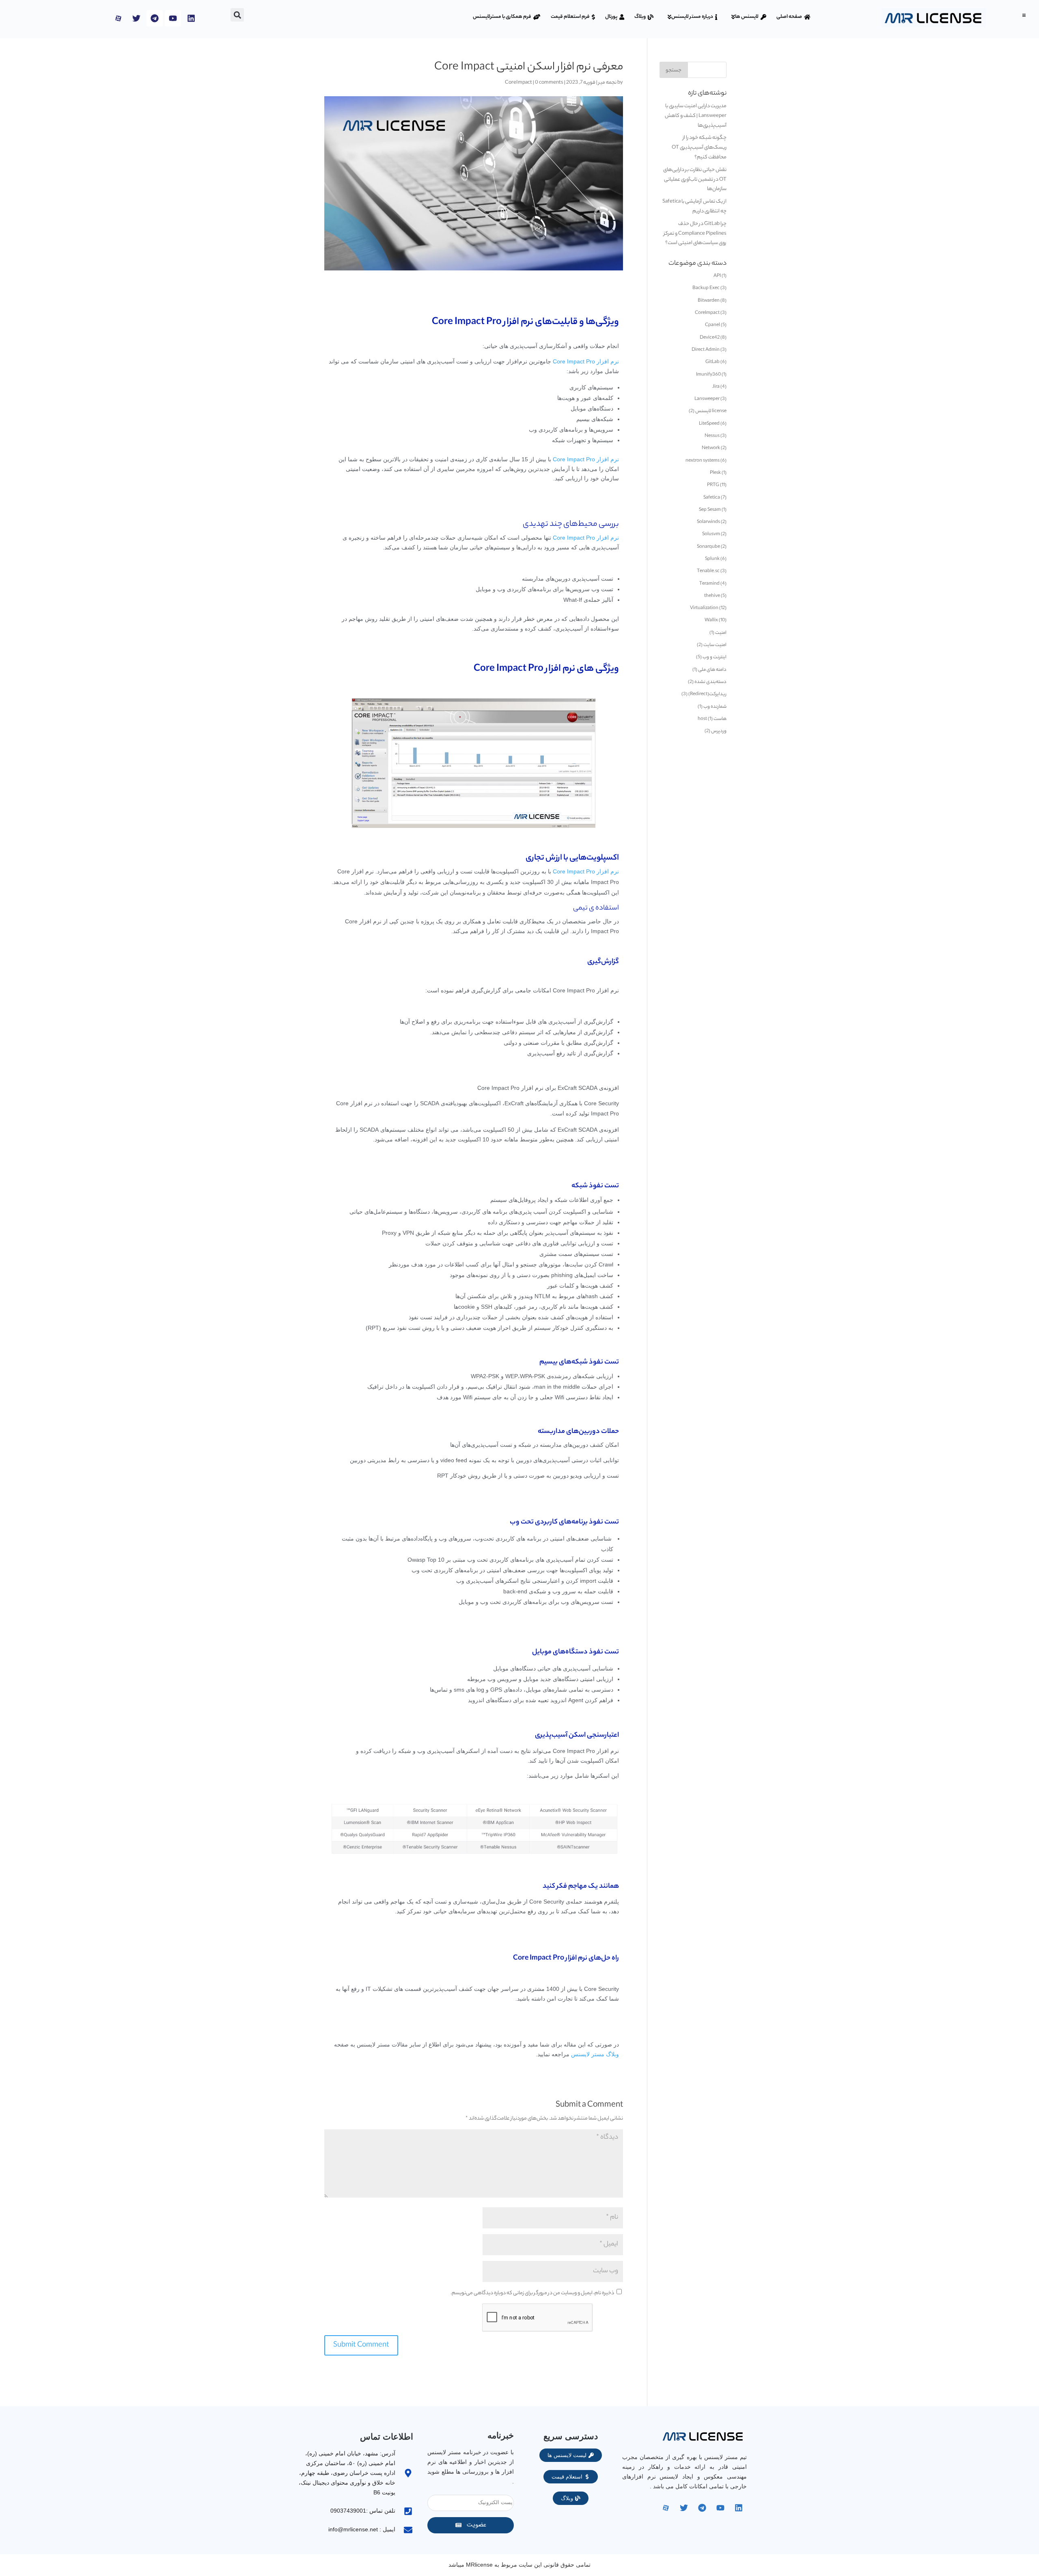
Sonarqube (708, 547)
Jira (716, 387)
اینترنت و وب (715, 657)
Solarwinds (708, 522)
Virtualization (704, 608)
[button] (1024, 15)
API (717, 276)
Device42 (710, 338)
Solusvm (711, 534)
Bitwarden (709, 301)
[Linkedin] (191, 18)
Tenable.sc (708, 571)
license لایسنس (711, 411)
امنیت (721, 633)
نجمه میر (607, 83)
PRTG (713, 485)
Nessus (712, 436)
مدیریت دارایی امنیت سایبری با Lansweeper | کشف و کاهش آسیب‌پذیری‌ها (696, 116)
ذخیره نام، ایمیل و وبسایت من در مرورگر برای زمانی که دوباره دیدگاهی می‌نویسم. (532, 2293)
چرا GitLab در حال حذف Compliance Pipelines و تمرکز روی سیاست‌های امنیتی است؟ (695, 234)
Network (711, 448)
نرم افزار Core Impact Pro (483, 323)
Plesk (715, 473)
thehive (712, 596)
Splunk (712, 559)
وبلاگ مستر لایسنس (595, 2054)
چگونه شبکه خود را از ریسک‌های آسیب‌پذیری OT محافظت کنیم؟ (699, 148)
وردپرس (719, 731)
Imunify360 (708, 375)
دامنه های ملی (712, 670)
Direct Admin (706, 350)
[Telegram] (155, 18)
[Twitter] (136, 18)
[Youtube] (173, 18)
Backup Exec (706, 288)
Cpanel (712, 325)
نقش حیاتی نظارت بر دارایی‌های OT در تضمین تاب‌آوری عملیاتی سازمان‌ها (695, 180)
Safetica (712, 498)
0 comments (549, 83)
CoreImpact (518, 83)
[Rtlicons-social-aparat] (118, 18)
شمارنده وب (715, 707)
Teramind (709, 584)
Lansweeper (707, 399)
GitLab (712, 362)
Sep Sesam (710, 510)
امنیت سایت (715, 645)
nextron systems (703, 461)
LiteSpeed (709, 424)
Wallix (711, 620)
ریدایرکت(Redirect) (707, 694)
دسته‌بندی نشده (710, 682)
